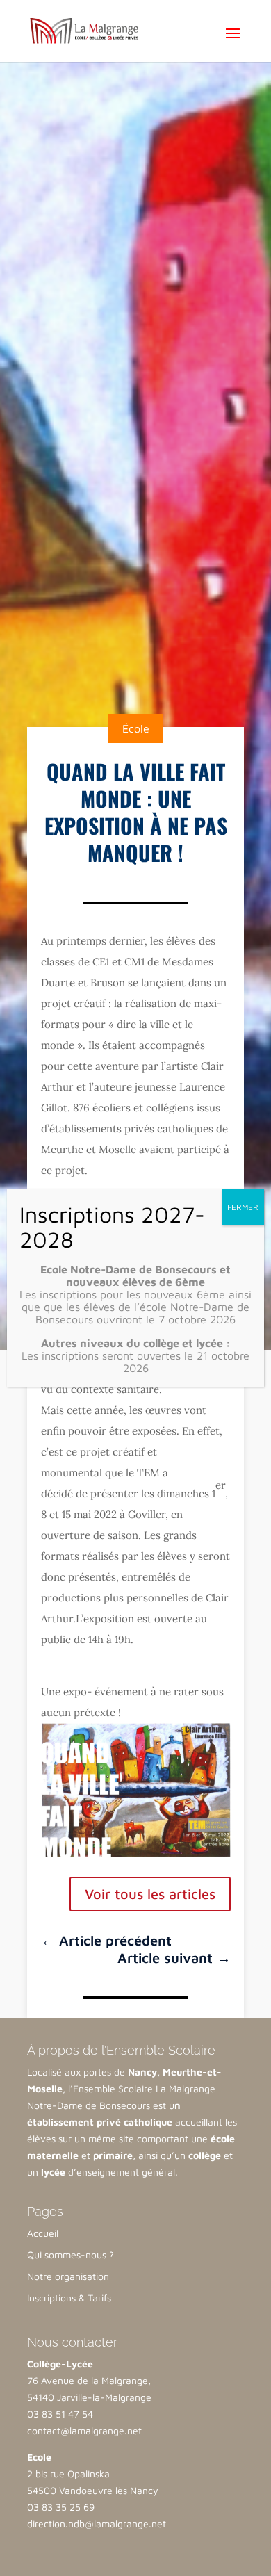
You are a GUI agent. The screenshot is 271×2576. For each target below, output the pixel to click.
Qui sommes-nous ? (71, 2255)
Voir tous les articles (150, 1894)
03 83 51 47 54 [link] (60, 2414)
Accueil (43, 2233)
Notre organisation (68, 2276)
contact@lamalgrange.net (84, 2430)
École (136, 728)
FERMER (243, 1207)
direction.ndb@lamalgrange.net (97, 2524)
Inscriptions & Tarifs (69, 2298)
